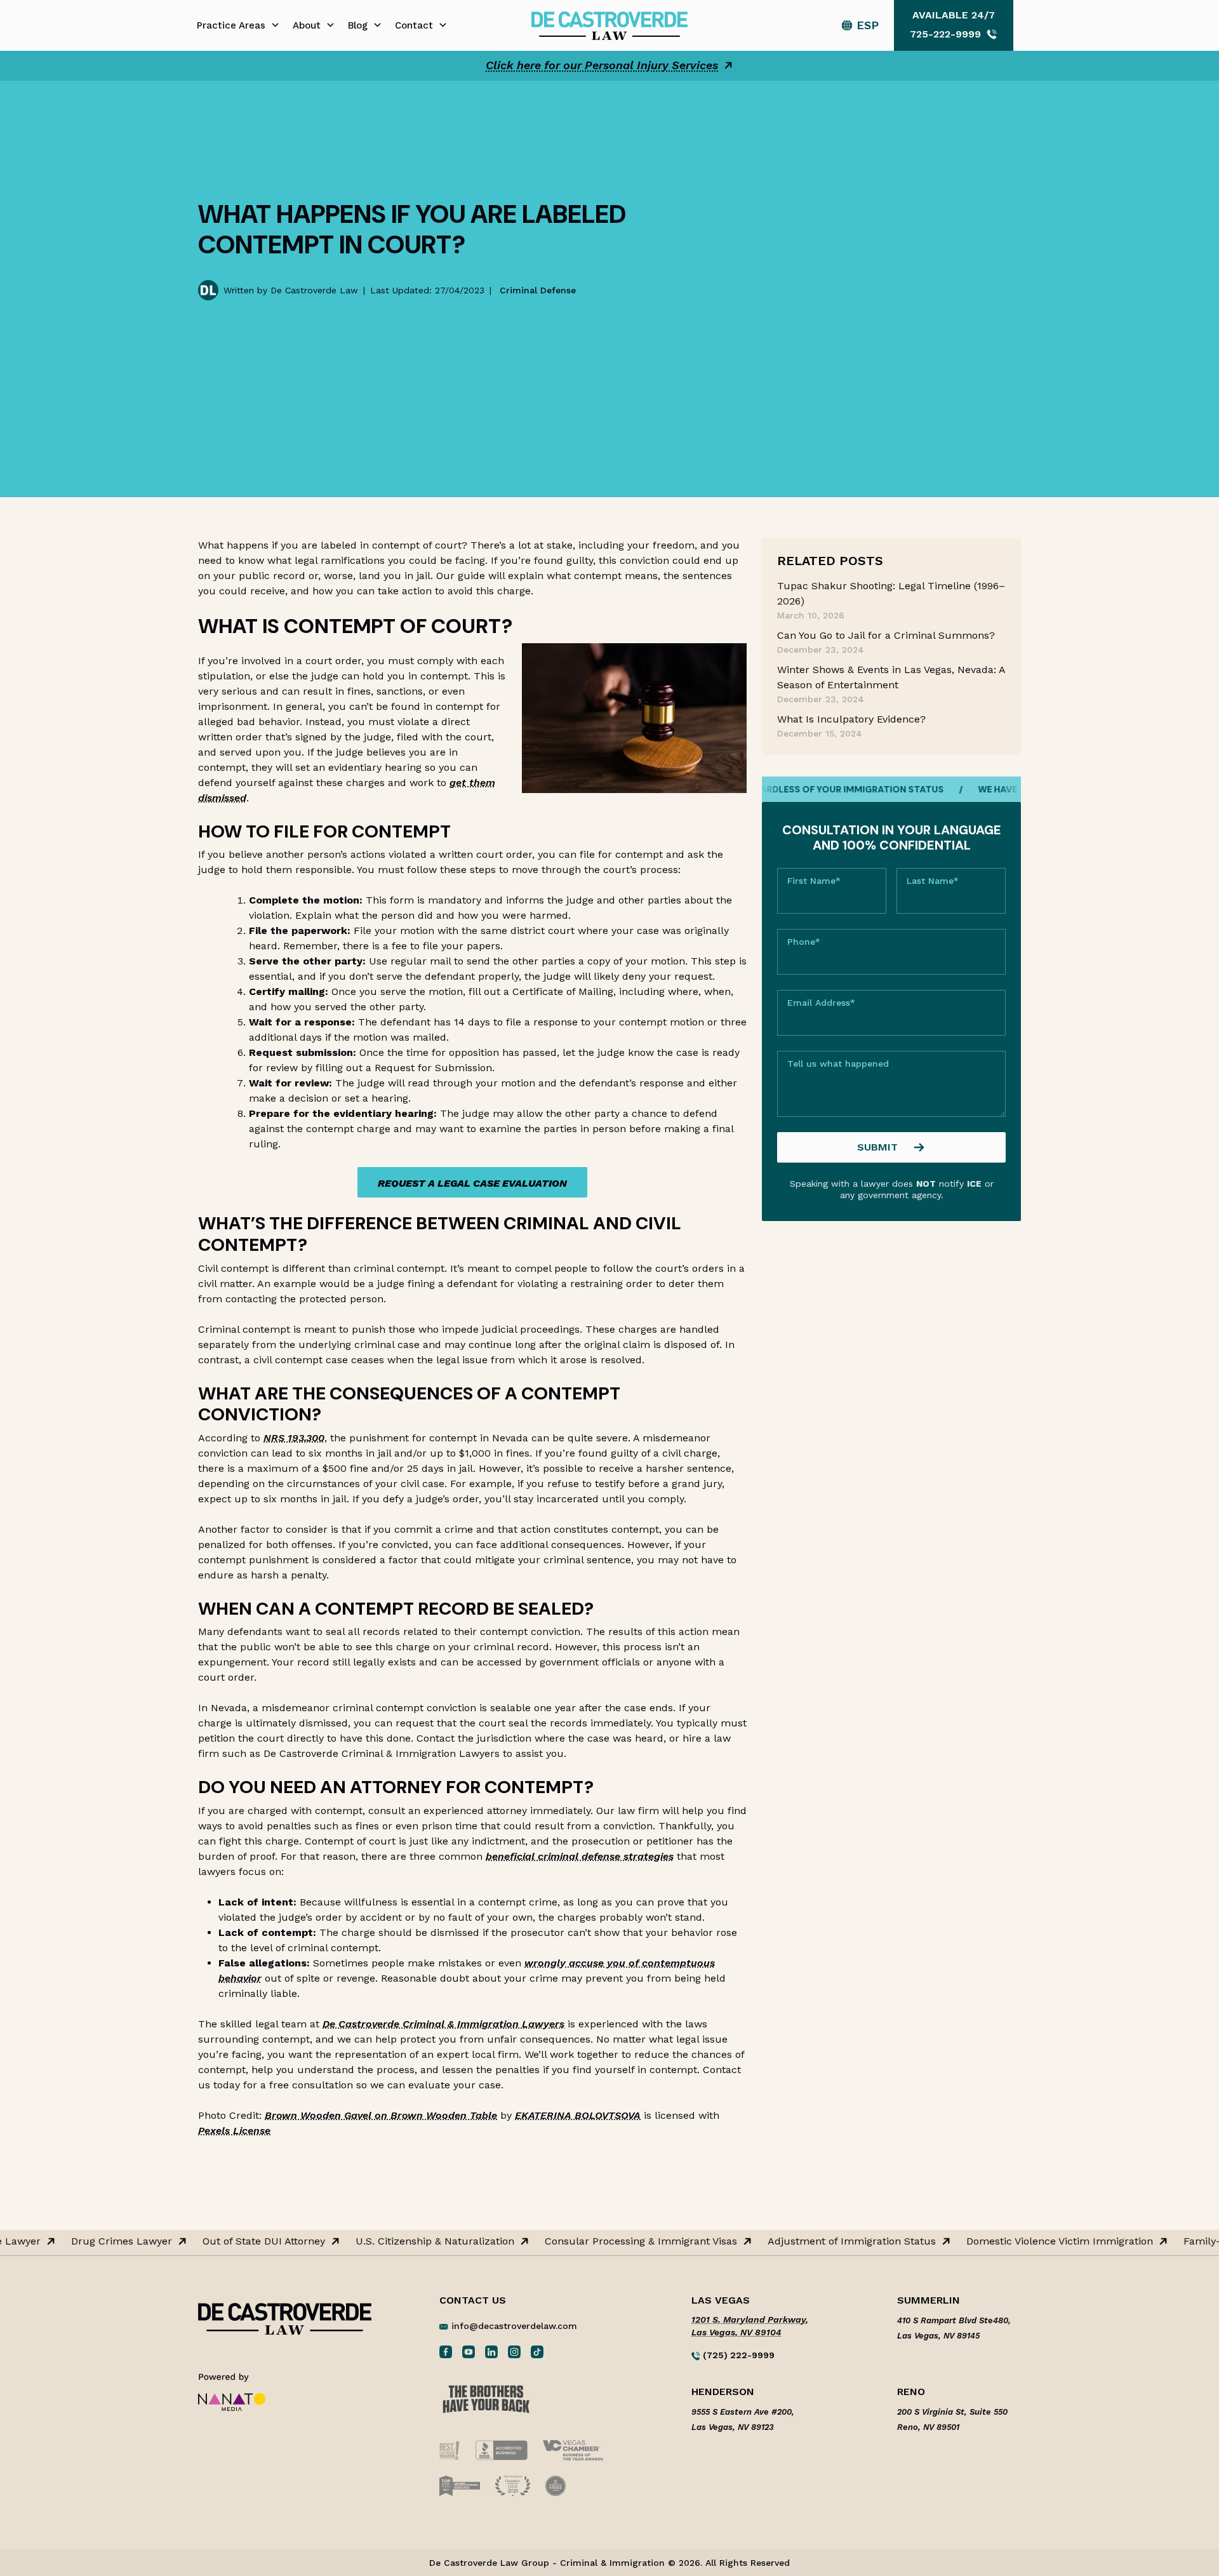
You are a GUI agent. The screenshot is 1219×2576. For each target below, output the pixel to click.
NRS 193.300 (294, 1438)
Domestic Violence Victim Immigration (1036, 2241)
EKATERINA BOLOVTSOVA (578, 2115)
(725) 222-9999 (737, 2355)
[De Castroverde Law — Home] (609, 24)
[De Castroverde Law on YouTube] (469, 2351)
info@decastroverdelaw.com (514, 2326)
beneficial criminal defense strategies (580, 1856)
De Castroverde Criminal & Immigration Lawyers (443, 2024)
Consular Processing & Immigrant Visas (617, 2241)
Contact (414, 25)
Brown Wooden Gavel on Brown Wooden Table (381, 2115)
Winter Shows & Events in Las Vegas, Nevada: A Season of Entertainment (891, 677)
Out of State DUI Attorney (240, 2241)
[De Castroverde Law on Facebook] (446, 2351)
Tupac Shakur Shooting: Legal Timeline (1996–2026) (891, 593)
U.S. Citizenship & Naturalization (411, 2241)
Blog (358, 25)
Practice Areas (231, 25)
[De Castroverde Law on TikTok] (537, 2351)
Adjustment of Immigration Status (828, 2241)
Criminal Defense (538, 290)
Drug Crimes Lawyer (98, 2241)
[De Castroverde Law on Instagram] (514, 2351)
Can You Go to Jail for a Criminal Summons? (886, 635)
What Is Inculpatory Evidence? (851, 719)
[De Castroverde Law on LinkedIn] (491, 2351)
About (307, 25)
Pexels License (234, 2131)
